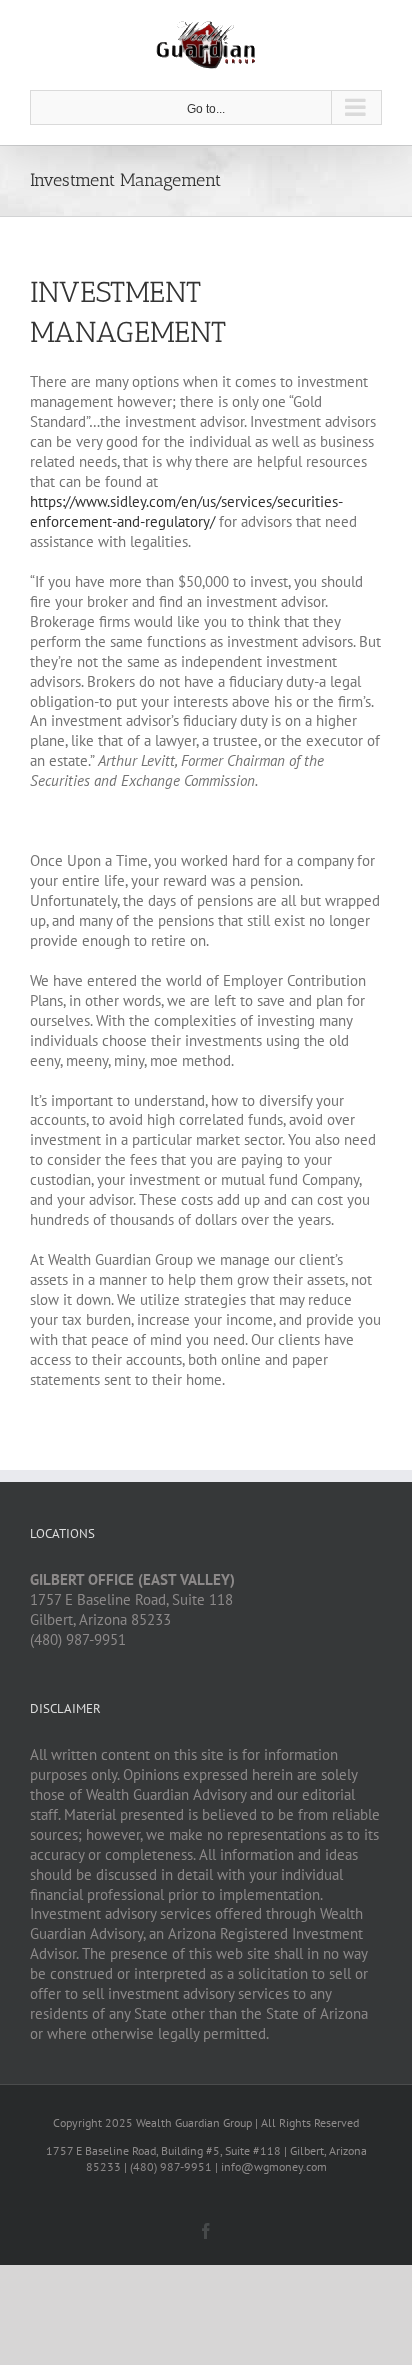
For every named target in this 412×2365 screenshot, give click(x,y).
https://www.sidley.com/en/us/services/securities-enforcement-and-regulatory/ (186, 511)
